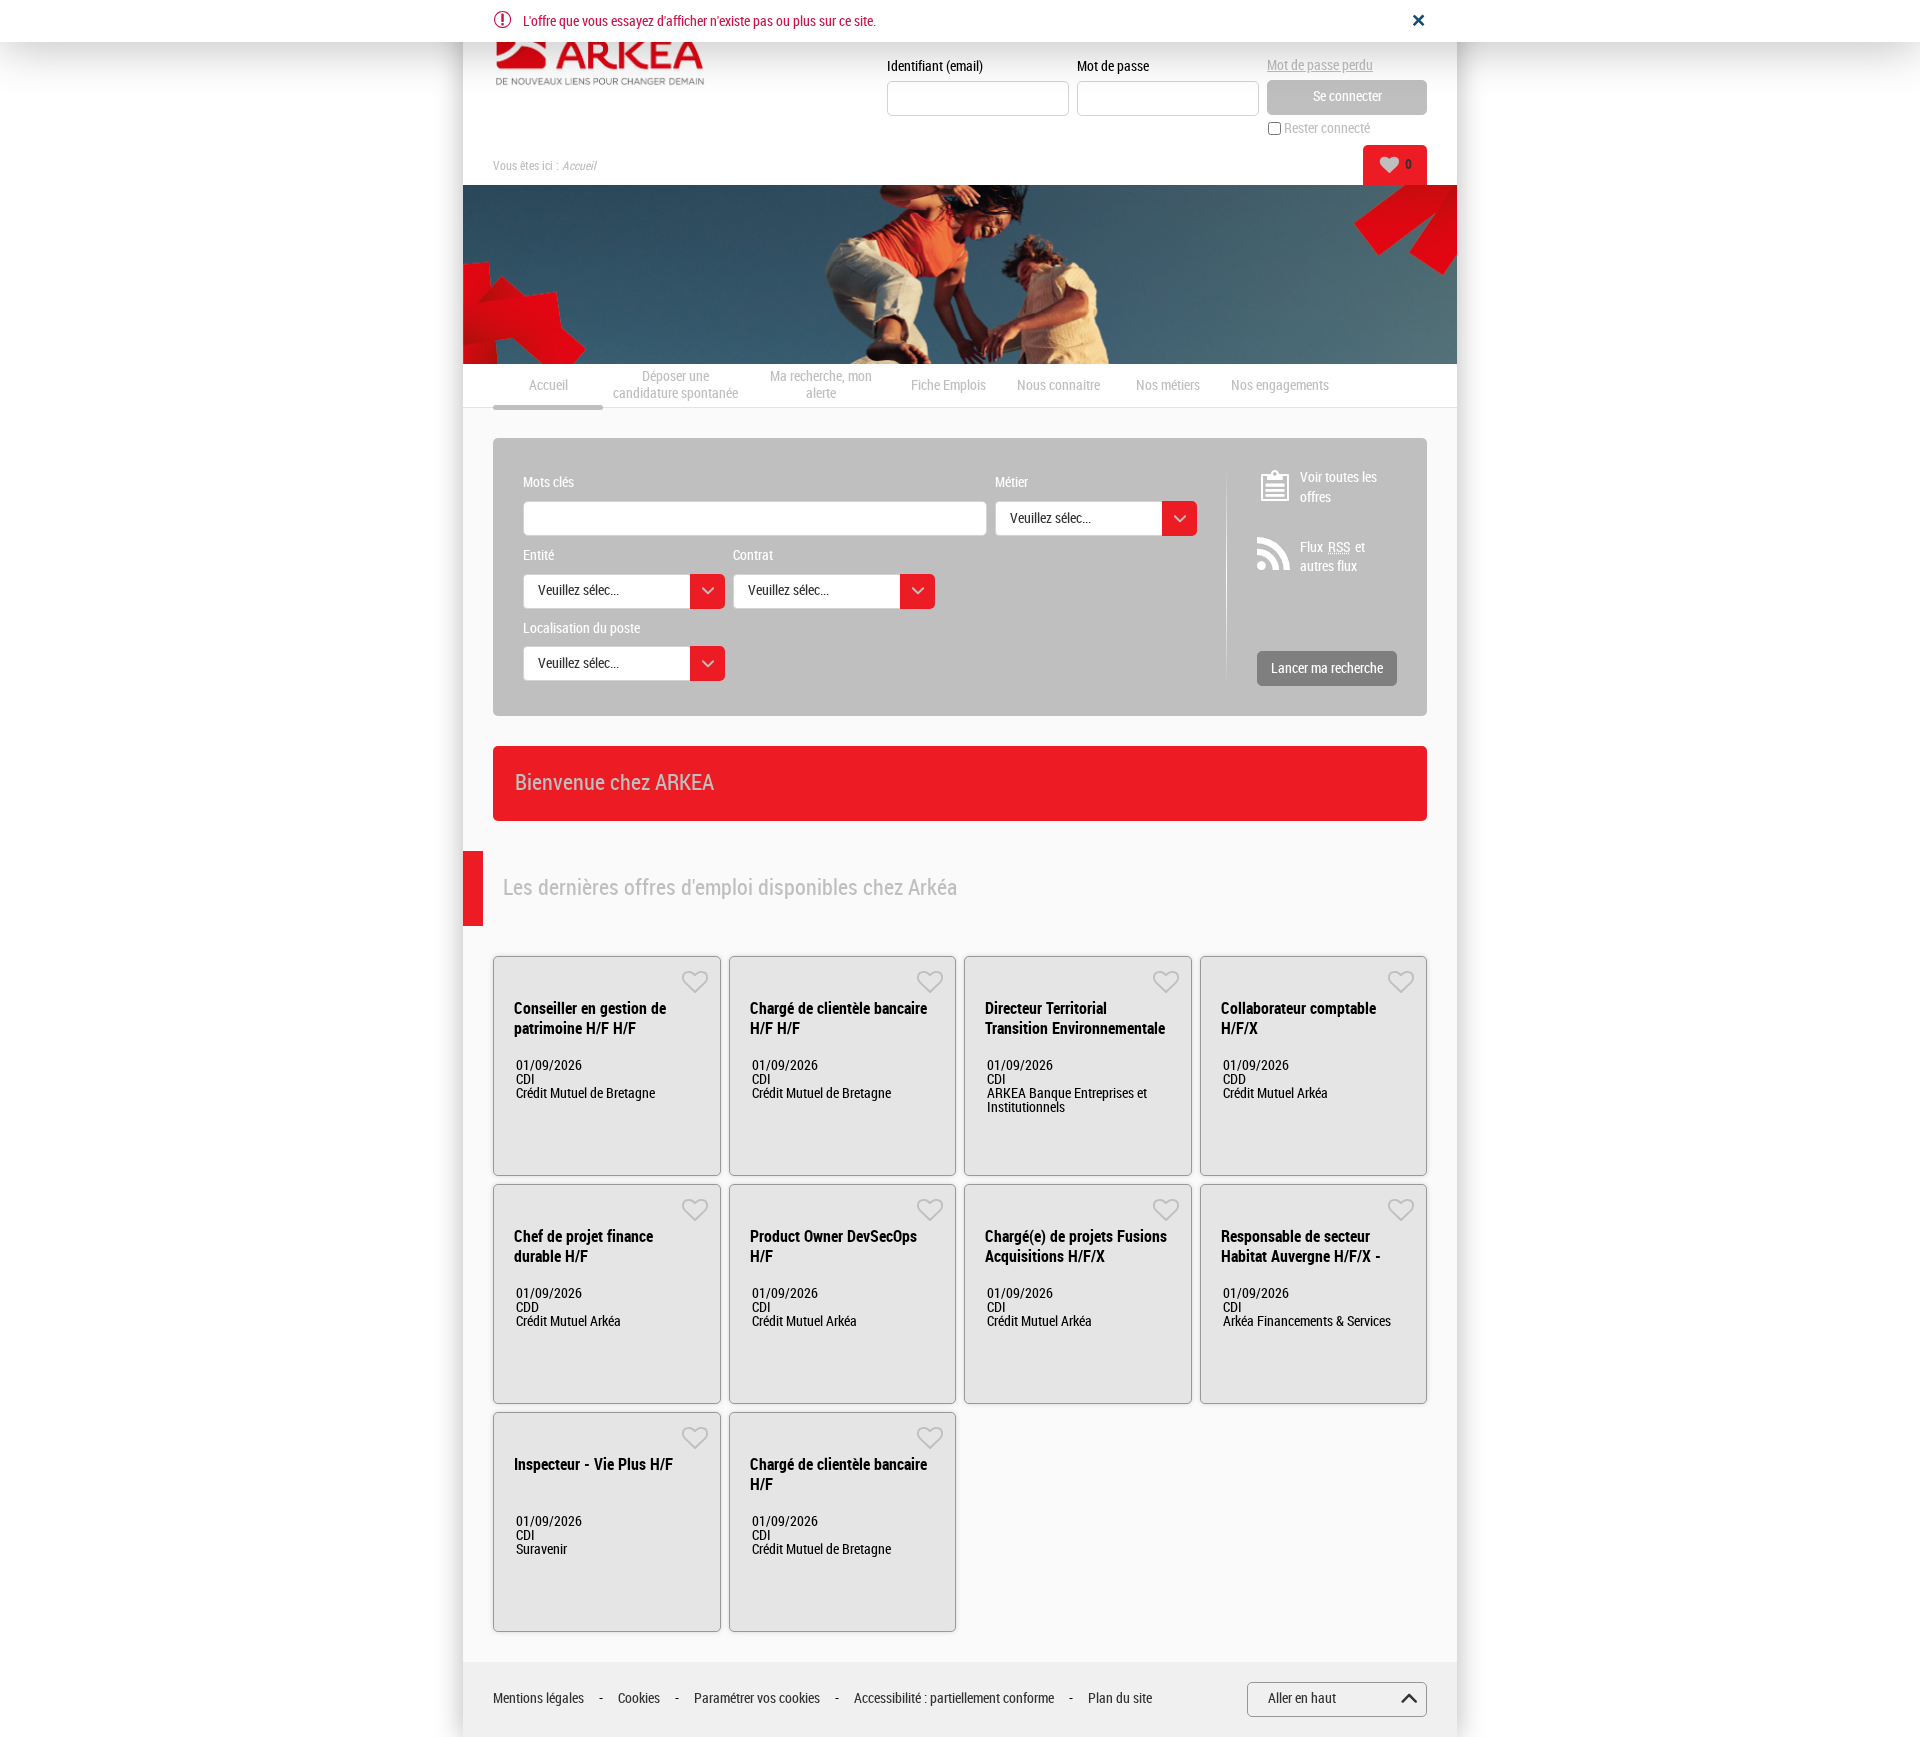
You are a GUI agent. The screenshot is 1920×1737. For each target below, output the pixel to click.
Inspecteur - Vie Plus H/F (593, 1464)
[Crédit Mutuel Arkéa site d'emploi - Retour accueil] (600, 52)
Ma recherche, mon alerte (821, 385)
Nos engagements (1280, 386)
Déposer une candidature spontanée (675, 385)
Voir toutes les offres (1338, 487)
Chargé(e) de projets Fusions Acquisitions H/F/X (1076, 1246)
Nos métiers (1168, 386)
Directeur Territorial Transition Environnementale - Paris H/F (1075, 1028)
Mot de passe (1113, 66)
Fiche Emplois (948, 386)
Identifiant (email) (935, 66)
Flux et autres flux (1332, 557)
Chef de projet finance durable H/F (583, 1246)
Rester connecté (1327, 128)
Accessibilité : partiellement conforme (954, 1698)
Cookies (639, 1698)
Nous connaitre (1058, 386)
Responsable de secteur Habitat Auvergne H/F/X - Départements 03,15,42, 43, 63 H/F (1308, 1266)
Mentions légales (538, 1698)
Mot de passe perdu (1320, 65)
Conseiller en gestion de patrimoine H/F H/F (590, 1018)
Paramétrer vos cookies (757, 1698)
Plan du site (1120, 1698)
